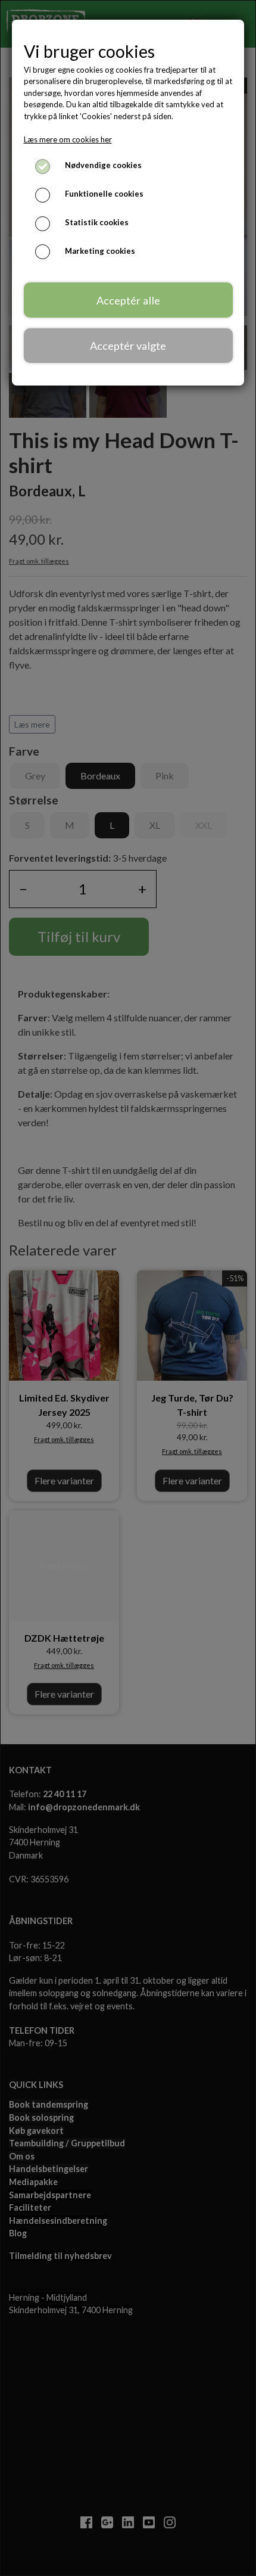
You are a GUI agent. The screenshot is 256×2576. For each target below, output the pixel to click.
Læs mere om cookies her (68, 139)
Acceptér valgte (128, 346)
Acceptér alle (128, 300)
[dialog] (128, 1288)
